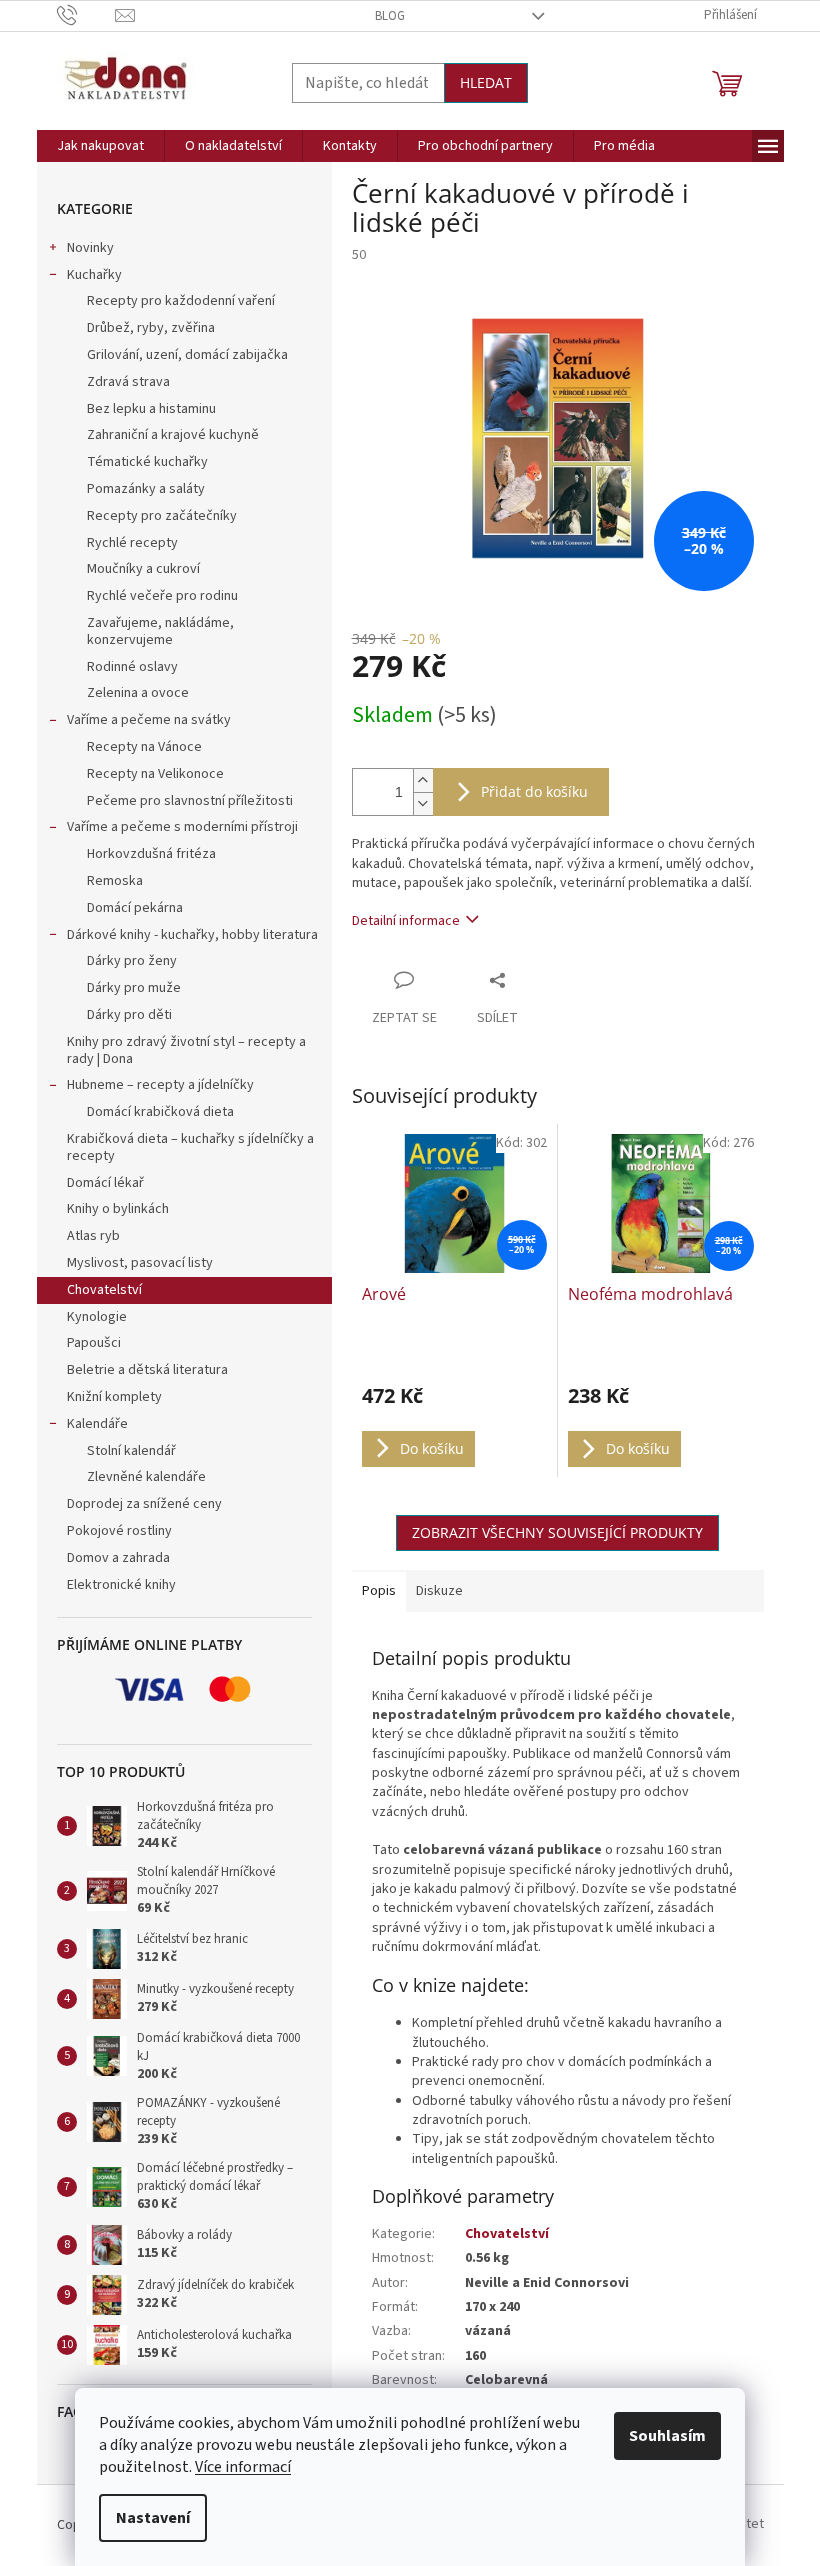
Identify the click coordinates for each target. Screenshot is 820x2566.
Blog (390, 16)
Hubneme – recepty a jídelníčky (160, 1085)
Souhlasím (667, 2436)
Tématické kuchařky (147, 462)
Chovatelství (104, 1290)
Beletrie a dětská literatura (147, 1370)
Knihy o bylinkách (118, 1209)
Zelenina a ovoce (138, 693)
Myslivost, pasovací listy (140, 1263)
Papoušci (94, 1343)
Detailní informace (406, 921)
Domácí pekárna (135, 908)
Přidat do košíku (534, 791)
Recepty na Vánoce (144, 747)
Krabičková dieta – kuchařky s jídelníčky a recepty (190, 1147)
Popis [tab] (379, 1591)
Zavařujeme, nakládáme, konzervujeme (160, 631)
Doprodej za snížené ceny (144, 1504)
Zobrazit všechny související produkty (557, 1532)
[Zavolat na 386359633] (86, 15)
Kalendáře (97, 1424)
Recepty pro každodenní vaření (181, 301)
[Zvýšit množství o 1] (423, 780)
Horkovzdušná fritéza (151, 854)
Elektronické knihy (121, 1585)
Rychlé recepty (132, 543)
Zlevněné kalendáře (146, 1477)
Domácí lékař (105, 1183)
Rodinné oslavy (132, 667)
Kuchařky (94, 275)
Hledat (486, 82)
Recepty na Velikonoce (155, 774)
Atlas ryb (93, 1236)
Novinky (90, 248)
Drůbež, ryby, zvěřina (151, 328)
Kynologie (97, 1317)
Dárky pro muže (134, 988)
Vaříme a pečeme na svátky (149, 720)
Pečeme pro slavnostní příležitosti (190, 801)
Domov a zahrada (118, 1558)
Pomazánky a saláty (146, 489)
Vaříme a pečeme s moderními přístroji (182, 827)
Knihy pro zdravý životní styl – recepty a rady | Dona (186, 1050)
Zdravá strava (128, 382)
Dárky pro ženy (132, 961)
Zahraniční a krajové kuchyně (173, 435)
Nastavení (153, 2518)
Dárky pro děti (129, 1015)
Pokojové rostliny (119, 1531)
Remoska (115, 881)
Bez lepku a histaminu (151, 409)
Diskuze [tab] (439, 1591)
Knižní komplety (114, 1397)
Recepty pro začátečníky (162, 516)
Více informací (243, 2467)
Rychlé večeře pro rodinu (162, 596)
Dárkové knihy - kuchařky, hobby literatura (192, 935)
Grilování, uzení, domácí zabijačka (187, 355)
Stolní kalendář (131, 1451)
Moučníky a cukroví (143, 569)
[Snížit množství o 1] (423, 803)
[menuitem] (100, 146)
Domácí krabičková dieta (160, 1112)
